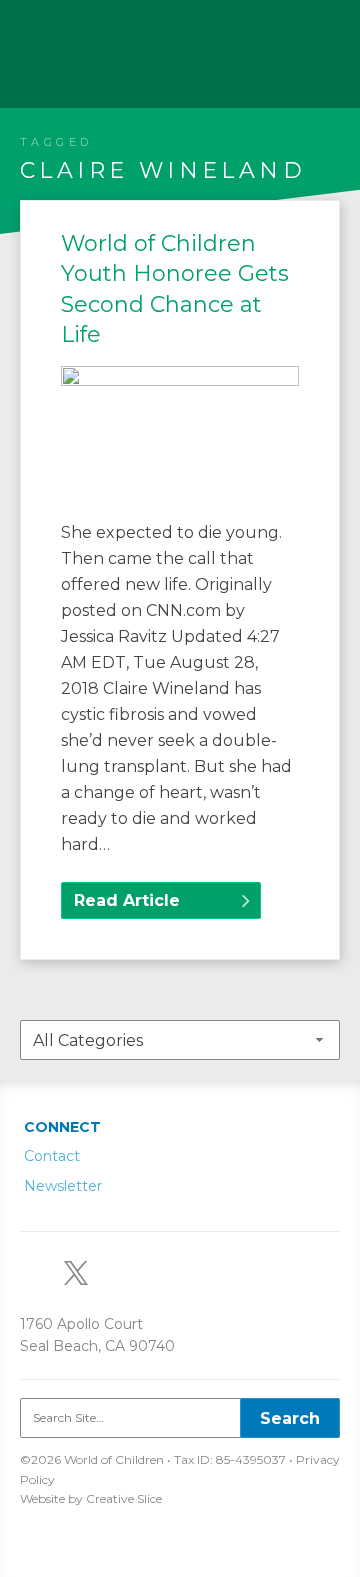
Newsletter (63, 1186)
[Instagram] (128, 1271)
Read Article (127, 900)
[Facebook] (172, 1271)
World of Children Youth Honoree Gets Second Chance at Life (175, 289)
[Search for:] (180, 1418)
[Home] (65, 44)
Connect (62, 1127)
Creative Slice (124, 1498)
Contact (52, 1156)
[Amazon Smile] (40, 1271)
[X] (84, 1271)
